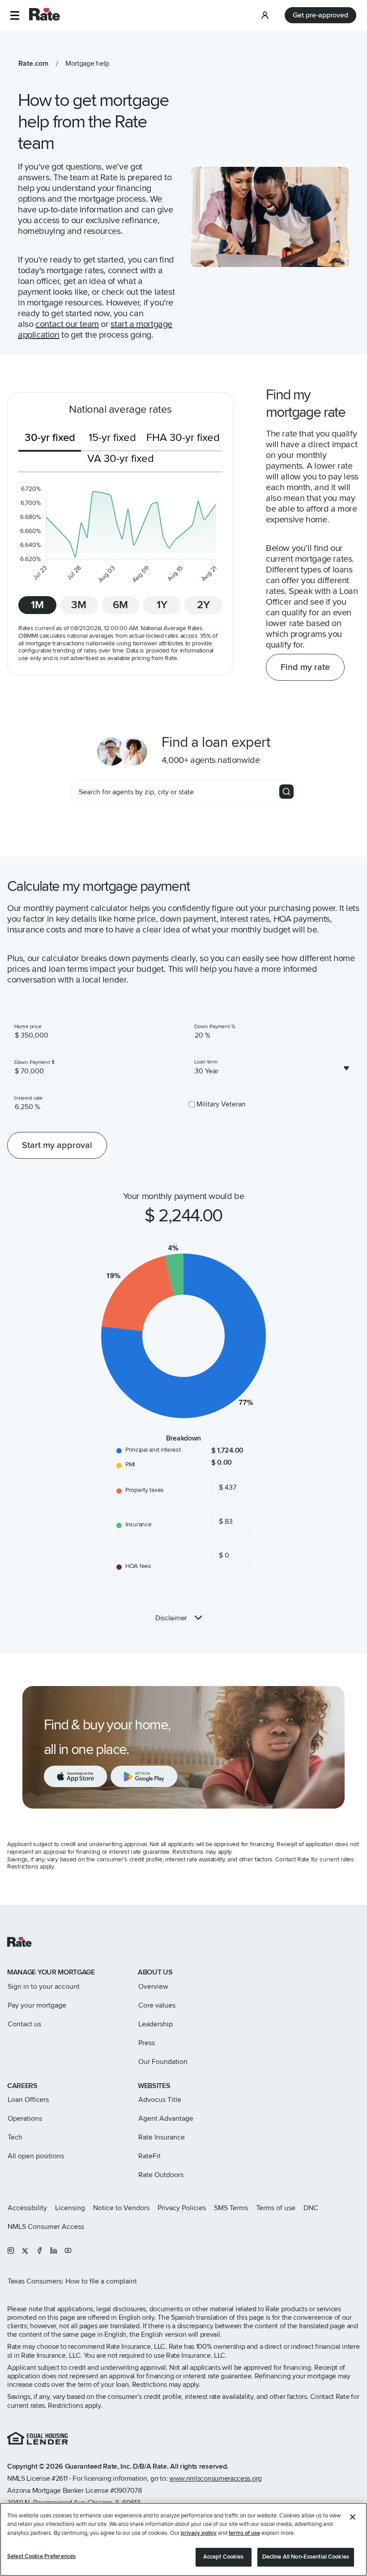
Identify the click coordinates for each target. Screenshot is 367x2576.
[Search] (286, 792)
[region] (183, 2539)
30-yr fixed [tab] (50, 438)
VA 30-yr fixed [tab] (121, 459)
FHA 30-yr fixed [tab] (183, 438)
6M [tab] (120, 605)
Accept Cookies (224, 2557)
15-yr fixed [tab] (112, 438)
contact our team (67, 324)
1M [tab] (37, 605)
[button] (15, 15)
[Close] (353, 2517)
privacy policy (199, 2533)
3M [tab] (79, 605)
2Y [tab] (203, 605)
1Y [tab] (162, 605)
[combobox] (273, 1068)
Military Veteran (221, 1104)
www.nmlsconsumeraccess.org (216, 2479)
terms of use (244, 2533)
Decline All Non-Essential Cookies (306, 2557)
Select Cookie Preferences (41, 2556)
